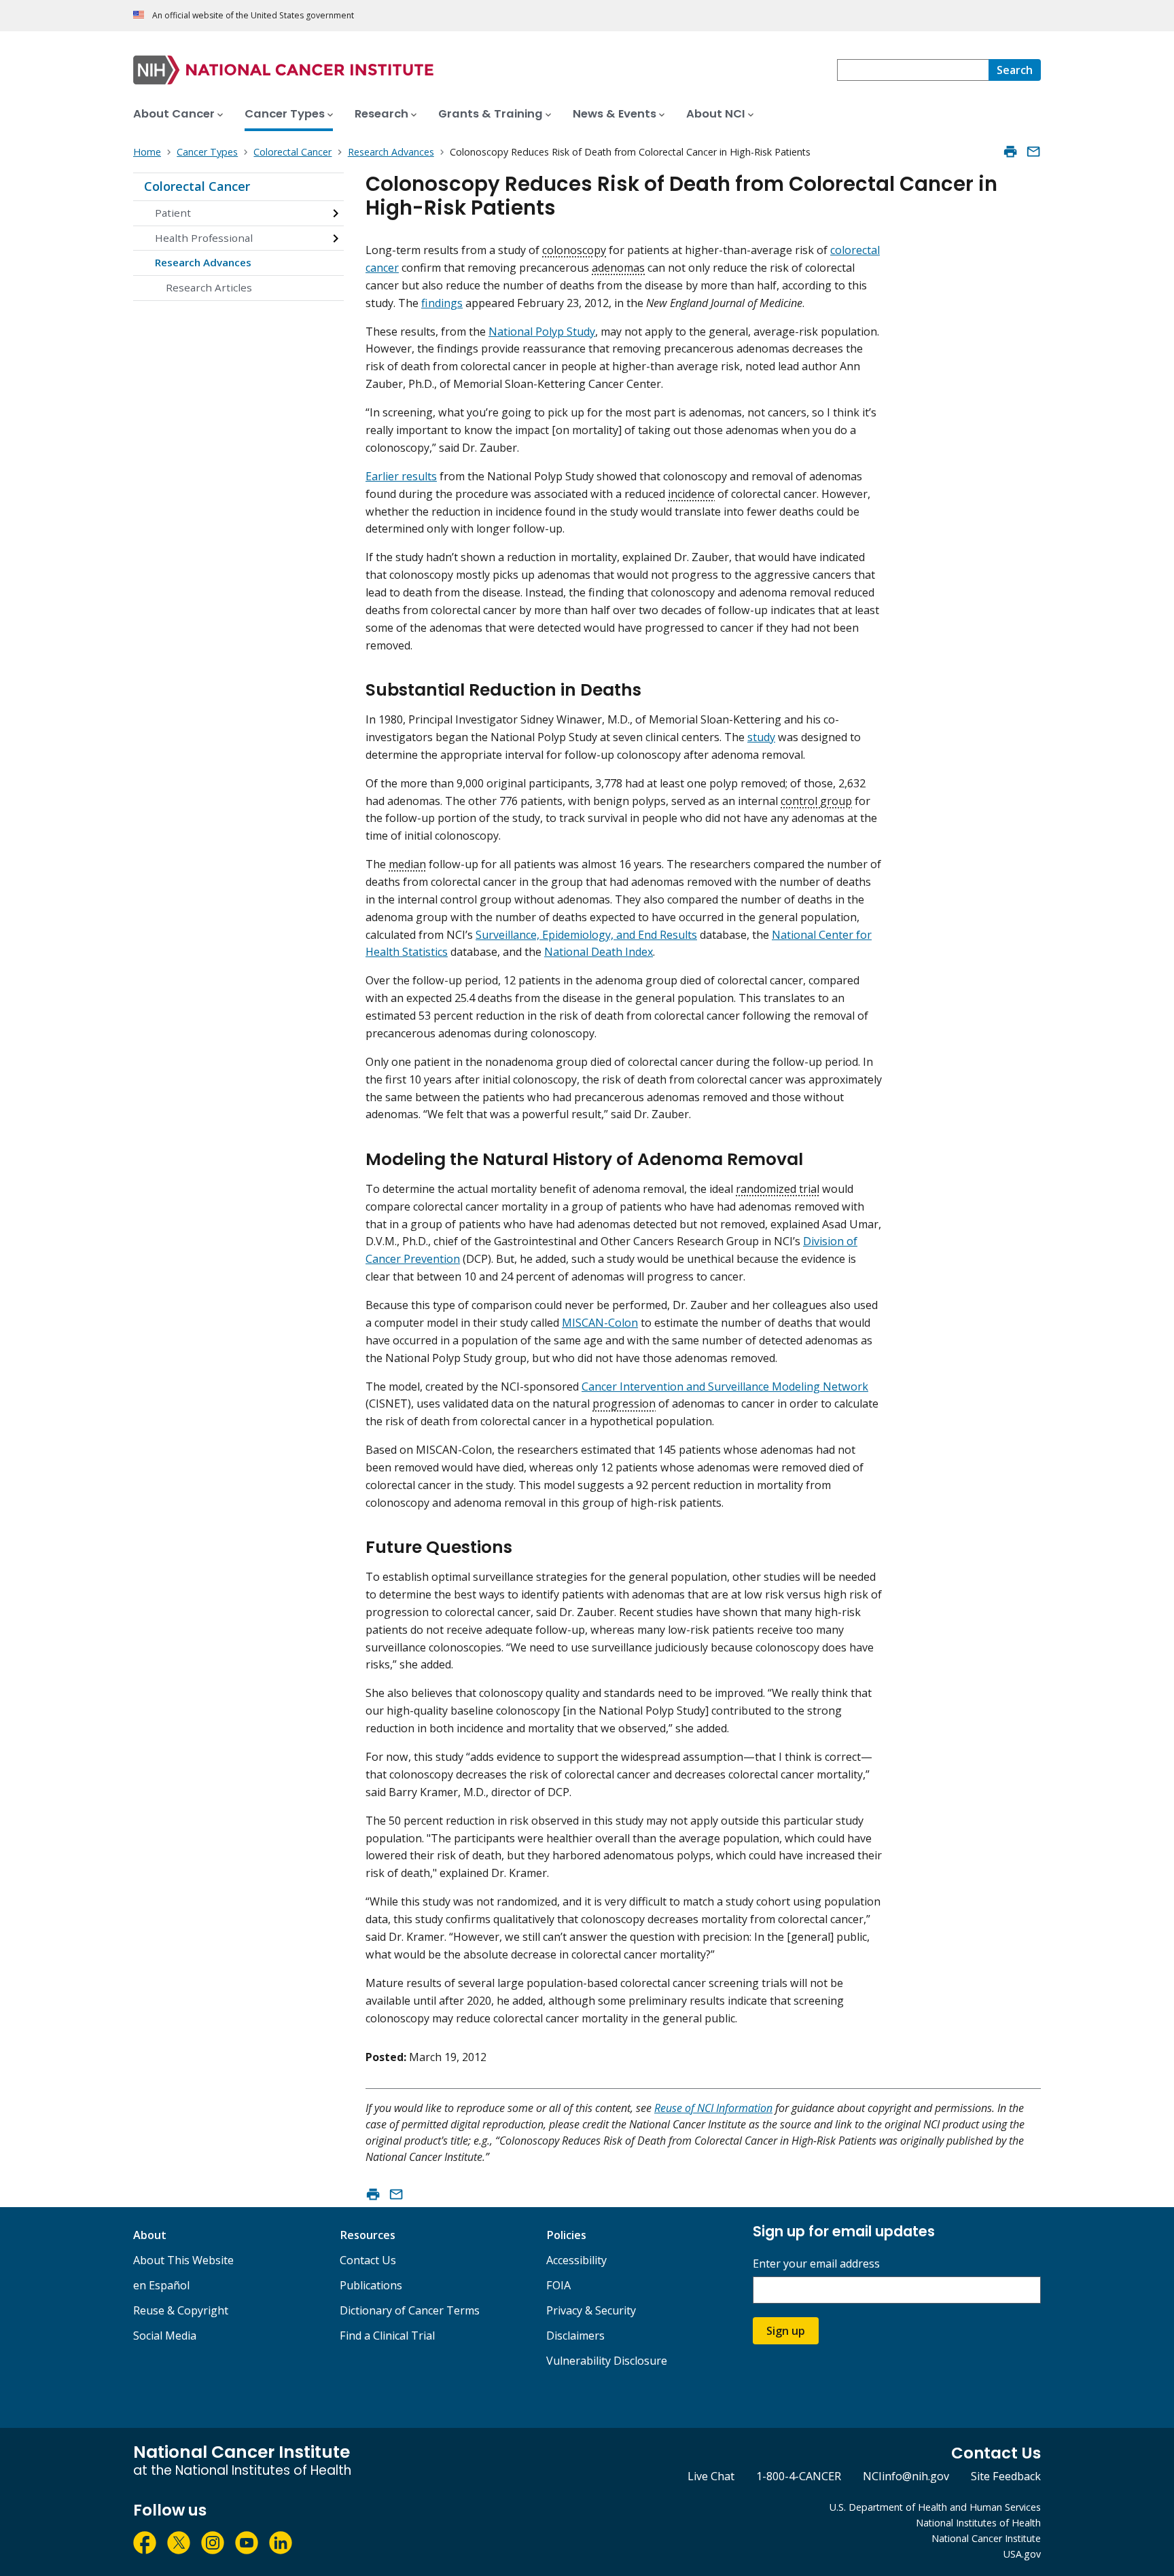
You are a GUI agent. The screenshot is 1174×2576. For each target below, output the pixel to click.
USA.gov (1022, 2554)
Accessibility (576, 2260)
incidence (691, 494)
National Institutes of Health (978, 2523)
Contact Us (368, 2260)
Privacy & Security (591, 2310)
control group (816, 801)
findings (442, 303)
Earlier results (401, 476)
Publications (371, 2285)
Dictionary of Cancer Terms (410, 2310)
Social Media (165, 2336)
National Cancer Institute (986, 2538)
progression (624, 1403)
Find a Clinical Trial (387, 2336)
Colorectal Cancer (197, 186)
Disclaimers (575, 2336)
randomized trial (778, 1189)
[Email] (1033, 151)
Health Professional (204, 238)
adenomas (618, 268)
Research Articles (209, 287)
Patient (173, 213)
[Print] (1010, 151)
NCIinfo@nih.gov (906, 2476)
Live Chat (711, 2476)
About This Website (183, 2260)
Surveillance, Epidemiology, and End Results (586, 935)
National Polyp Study (542, 332)
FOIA (558, 2285)
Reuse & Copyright (181, 2310)
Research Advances (203, 262)
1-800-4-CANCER (799, 2476)
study (761, 737)
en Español (161, 2285)
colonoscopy (574, 250)
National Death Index (599, 952)
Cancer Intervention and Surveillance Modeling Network (725, 1387)
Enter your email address (816, 2264)
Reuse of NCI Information (713, 2108)
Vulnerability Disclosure (607, 2361)
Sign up (786, 2331)
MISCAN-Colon (600, 1323)
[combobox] (913, 70)
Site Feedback (1006, 2476)
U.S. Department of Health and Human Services (935, 2507)
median (407, 864)
